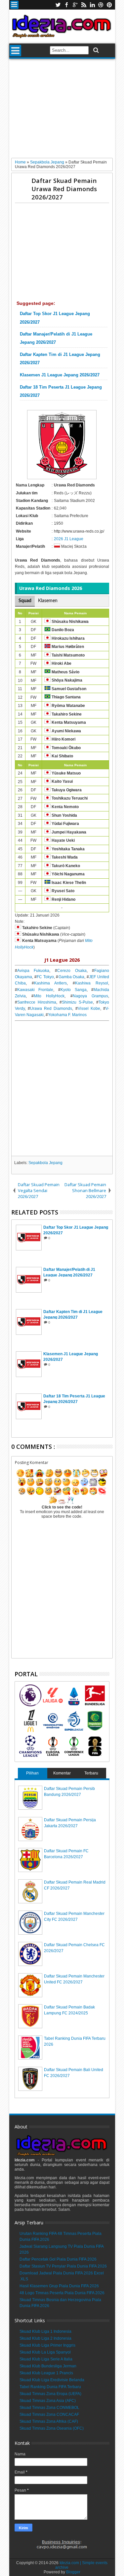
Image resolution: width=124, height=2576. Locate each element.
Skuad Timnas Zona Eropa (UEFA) (50, 2394)
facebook (66, 5)
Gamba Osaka (72, 977)
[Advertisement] (62, 111)
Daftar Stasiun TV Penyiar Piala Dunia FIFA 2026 (63, 2266)
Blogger (73, 2572)
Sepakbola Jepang (45, 1163)
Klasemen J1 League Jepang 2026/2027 (60, 375)
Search (95, 50)
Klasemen (48, 601)
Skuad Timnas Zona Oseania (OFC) (52, 2428)
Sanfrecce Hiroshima (37, 1002)
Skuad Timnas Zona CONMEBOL (49, 2408)
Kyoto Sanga (74, 990)
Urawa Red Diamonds (51, 1009)
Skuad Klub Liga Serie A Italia (46, 2359)
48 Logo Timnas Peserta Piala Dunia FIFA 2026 (62, 2293)
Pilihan (32, 1773)
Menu (14, 5)
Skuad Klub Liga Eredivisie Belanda (52, 2380)
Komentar (62, 1773)
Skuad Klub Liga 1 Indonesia (45, 2331)
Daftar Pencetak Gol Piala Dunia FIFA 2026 (58, 2259)
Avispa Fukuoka (33, 971)
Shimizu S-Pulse (77, 1002)
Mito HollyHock (49, 996)
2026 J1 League (69, 539)
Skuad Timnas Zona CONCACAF (49, 2415)
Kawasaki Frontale (35, 990)
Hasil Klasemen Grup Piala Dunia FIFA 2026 (59, 2286)
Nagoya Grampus (90, 996)
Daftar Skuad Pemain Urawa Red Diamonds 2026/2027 (64, 189)
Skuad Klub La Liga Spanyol (45, 2352)
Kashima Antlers (51, 983)
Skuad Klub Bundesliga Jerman (48, 2366)
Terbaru (91, 1773)
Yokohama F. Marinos (67, 1015)
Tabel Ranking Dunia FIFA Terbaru (50, 2387)
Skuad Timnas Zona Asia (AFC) (48, 2401)
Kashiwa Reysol (92, 983)
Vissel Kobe (89, 1009)
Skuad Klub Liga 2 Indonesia (45, 2338)
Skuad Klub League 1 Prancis (46, 2373)
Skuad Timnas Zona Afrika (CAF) (49, 2421)
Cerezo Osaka (72, 971)
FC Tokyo (45, 977)
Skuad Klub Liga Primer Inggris (47, 2345)
